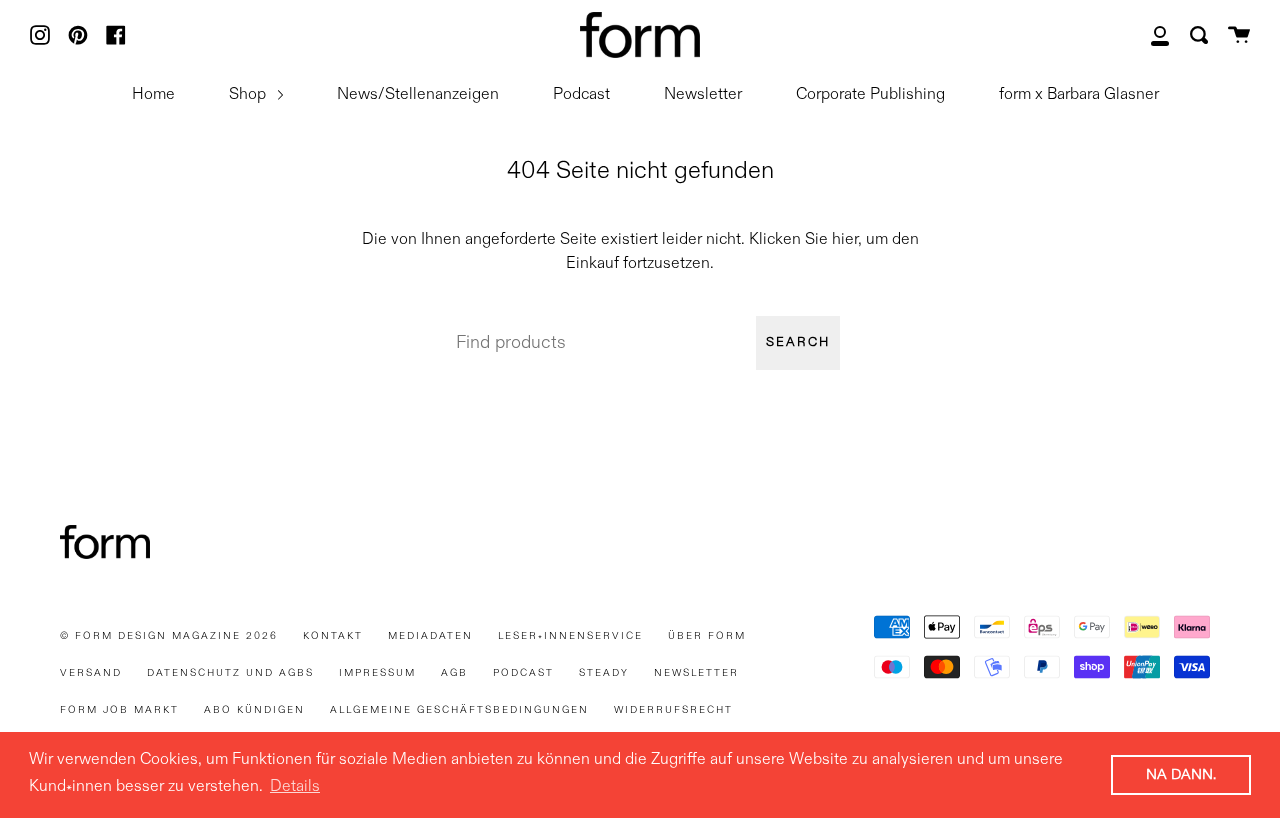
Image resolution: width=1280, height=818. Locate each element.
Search (798, 342)
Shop (249, 95)
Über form (707, 636)
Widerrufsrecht (673, 710)
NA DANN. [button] (1181, 775)
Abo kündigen (254, 710)
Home (153, 95)
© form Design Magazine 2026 (169, 636)
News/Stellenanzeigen (418, 95)
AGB (454, 673)
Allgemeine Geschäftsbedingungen (459, 710)
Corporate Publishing (870, 95)
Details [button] (295, 787)
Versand (91, 673)
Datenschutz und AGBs (230, 673)
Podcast (581, 95)
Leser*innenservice (570, 636)
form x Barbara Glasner (1079, 95)
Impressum (377, 673)
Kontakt (333, 636)
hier (845, 240)
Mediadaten (430, 636)
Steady (604, 673)
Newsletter (703, 95)
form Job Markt (119, 710)
